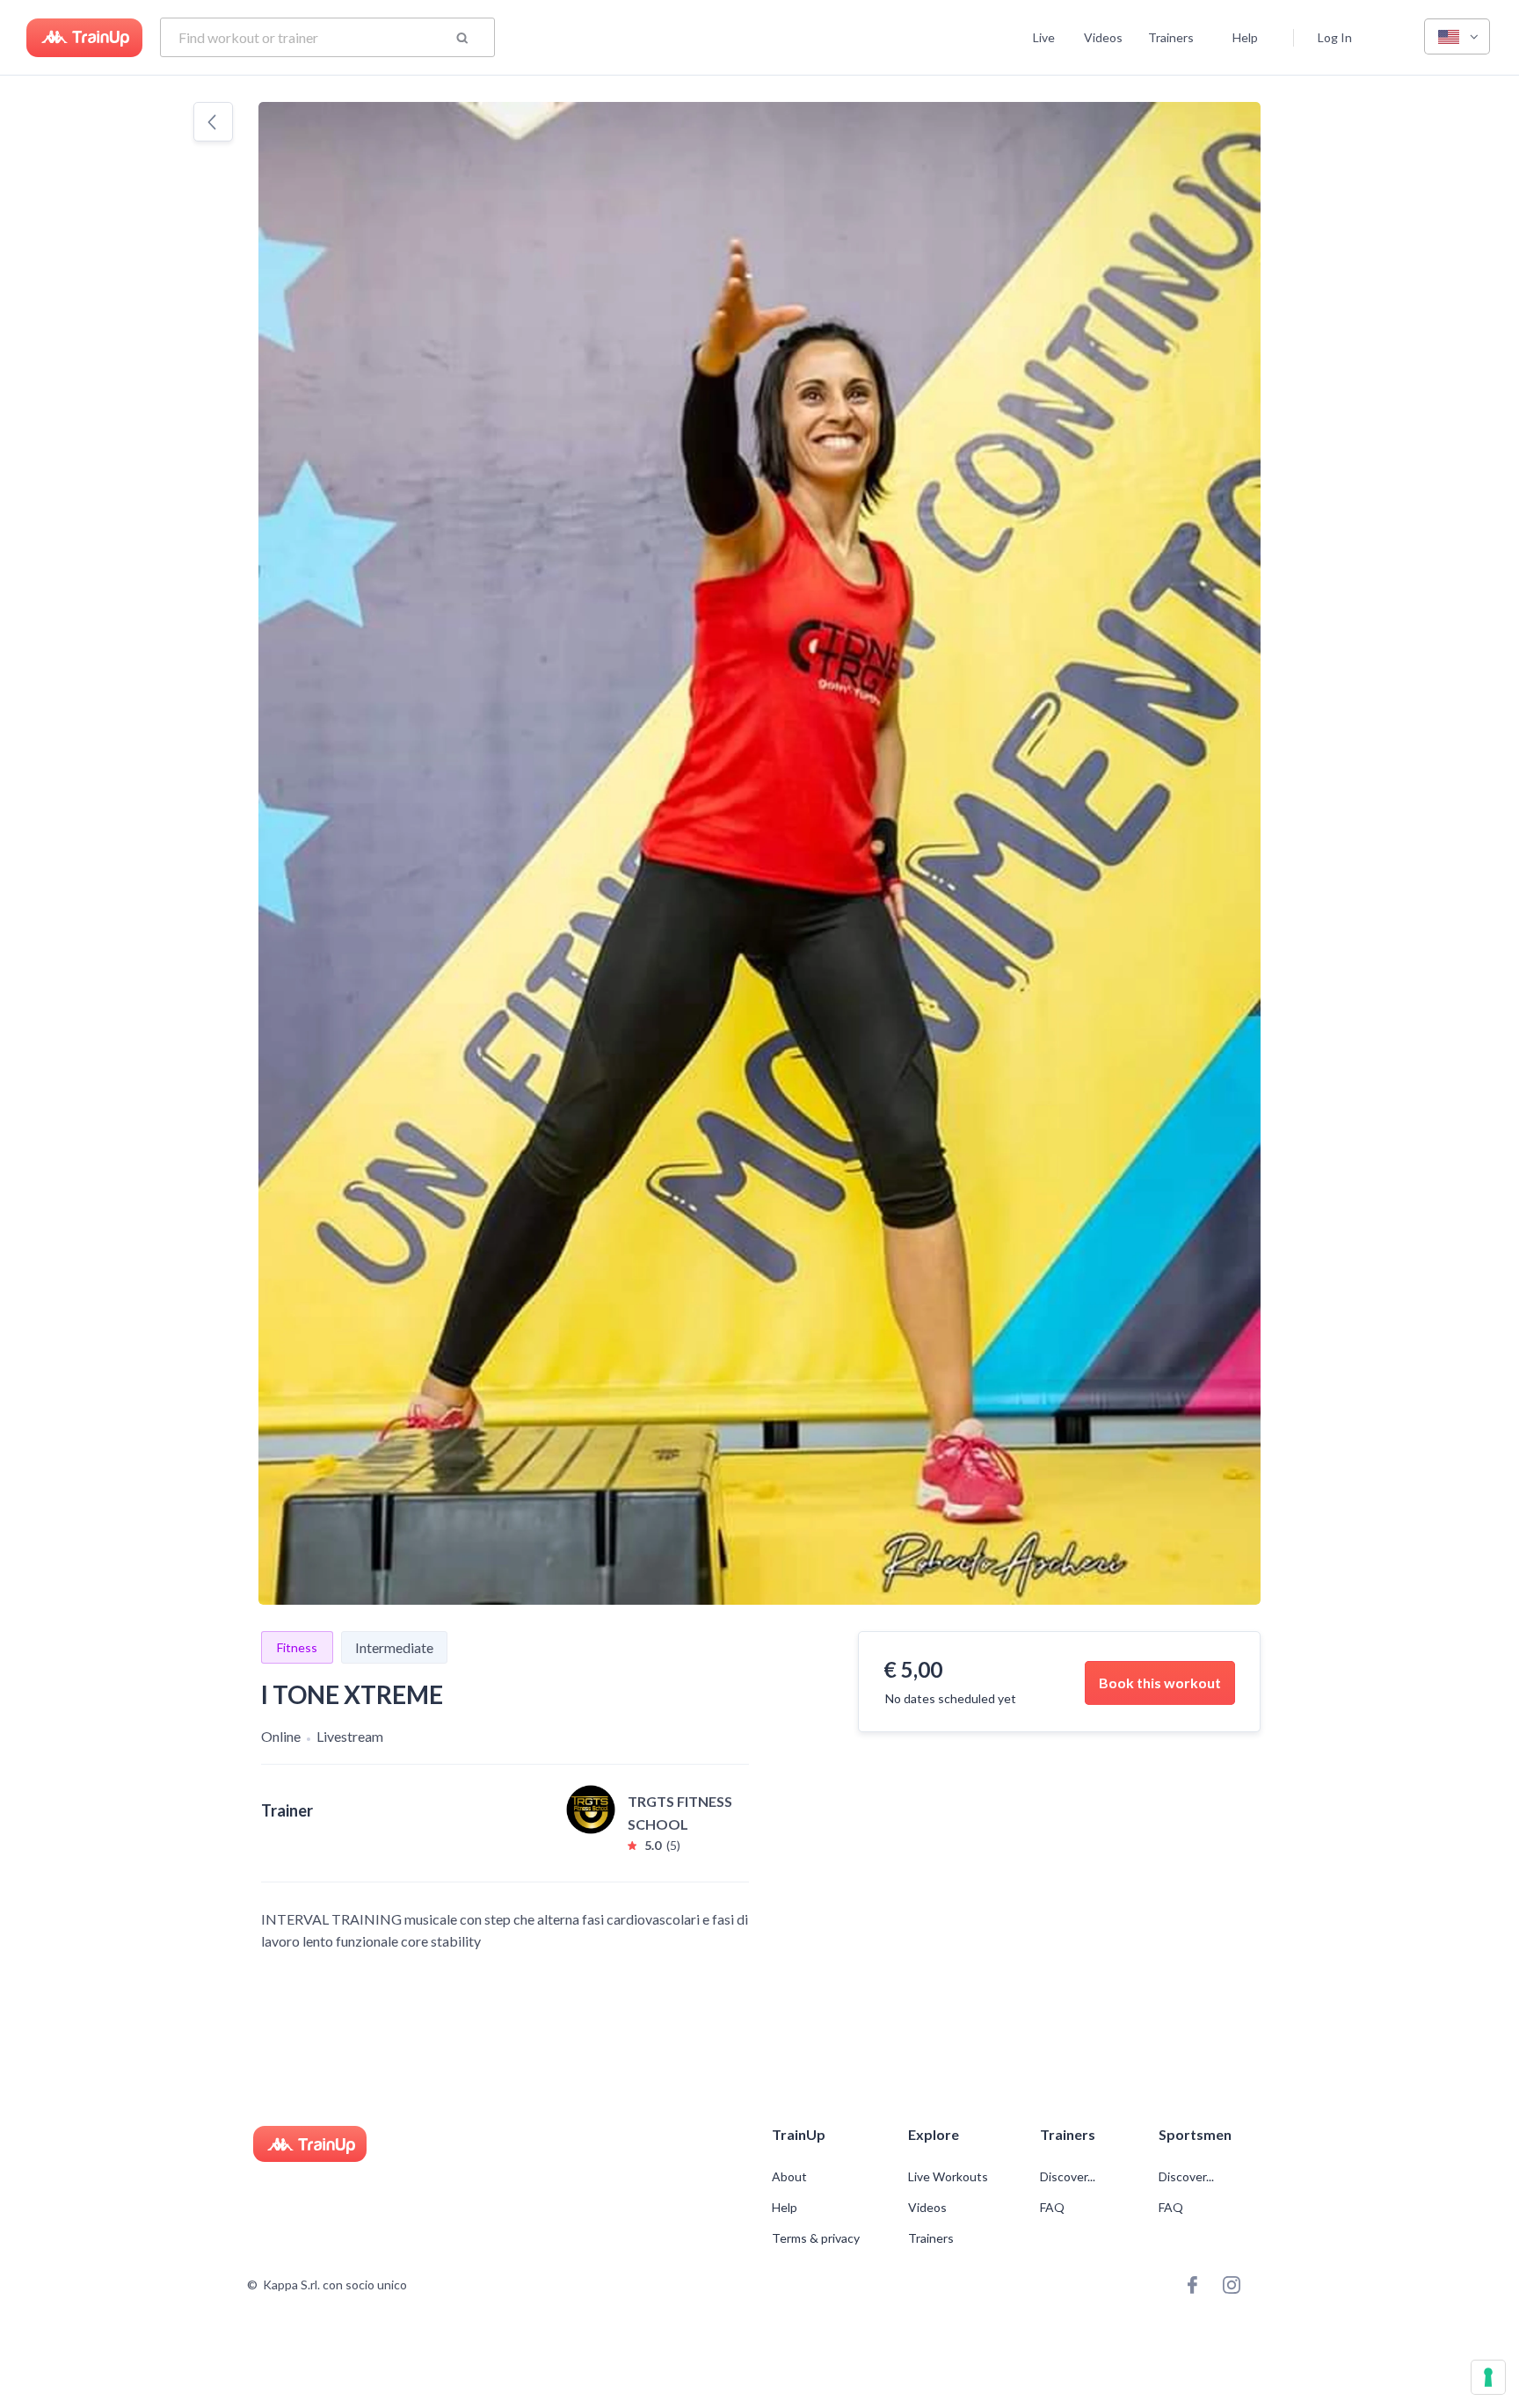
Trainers (1171, 37)
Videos (1103, 37)
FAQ (1052, 2208)
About (789, 2177)
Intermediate (394, 1647)
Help (1245, 37)
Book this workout (1160, 1683)
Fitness (297, 1647)
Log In (1335, 37)
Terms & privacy (816, 2238)
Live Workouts (948, 2177)
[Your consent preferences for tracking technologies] (1488, 2377)
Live (1044, 37)
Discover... (1069, 2177)
